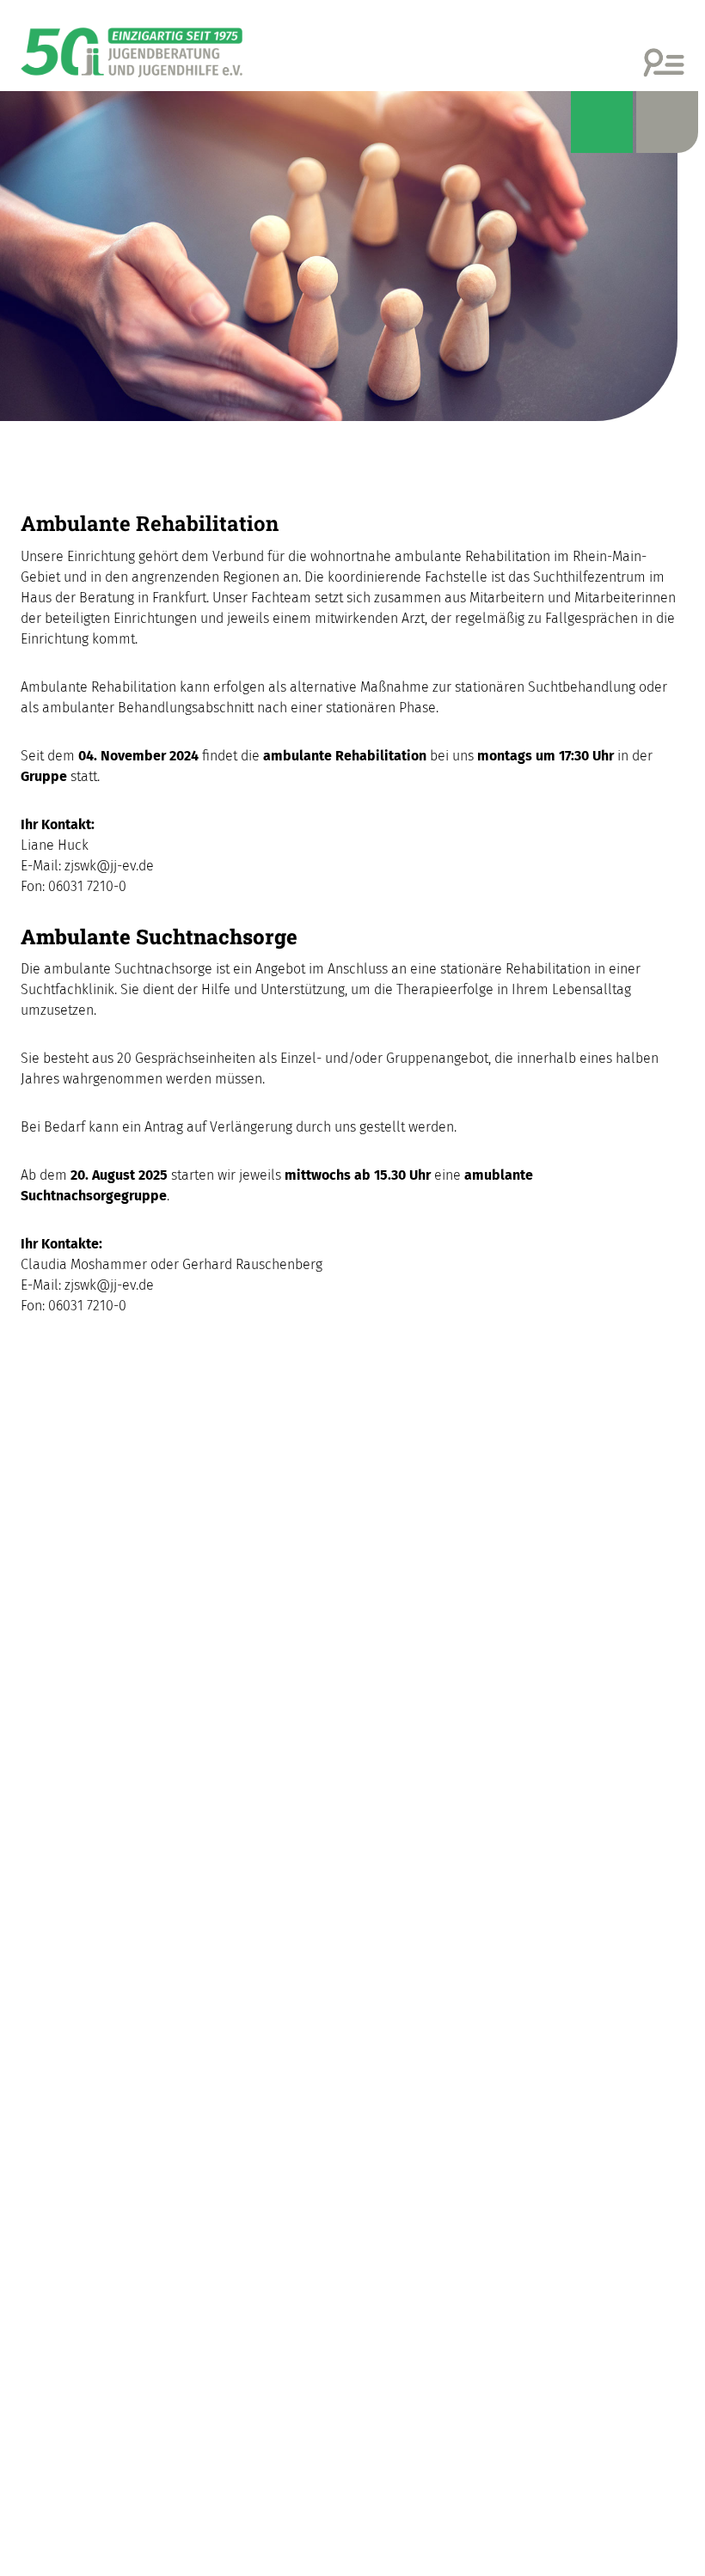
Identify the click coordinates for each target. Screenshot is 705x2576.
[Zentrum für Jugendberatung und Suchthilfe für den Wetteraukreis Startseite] (352, 256)
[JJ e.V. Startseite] (132, 46)
